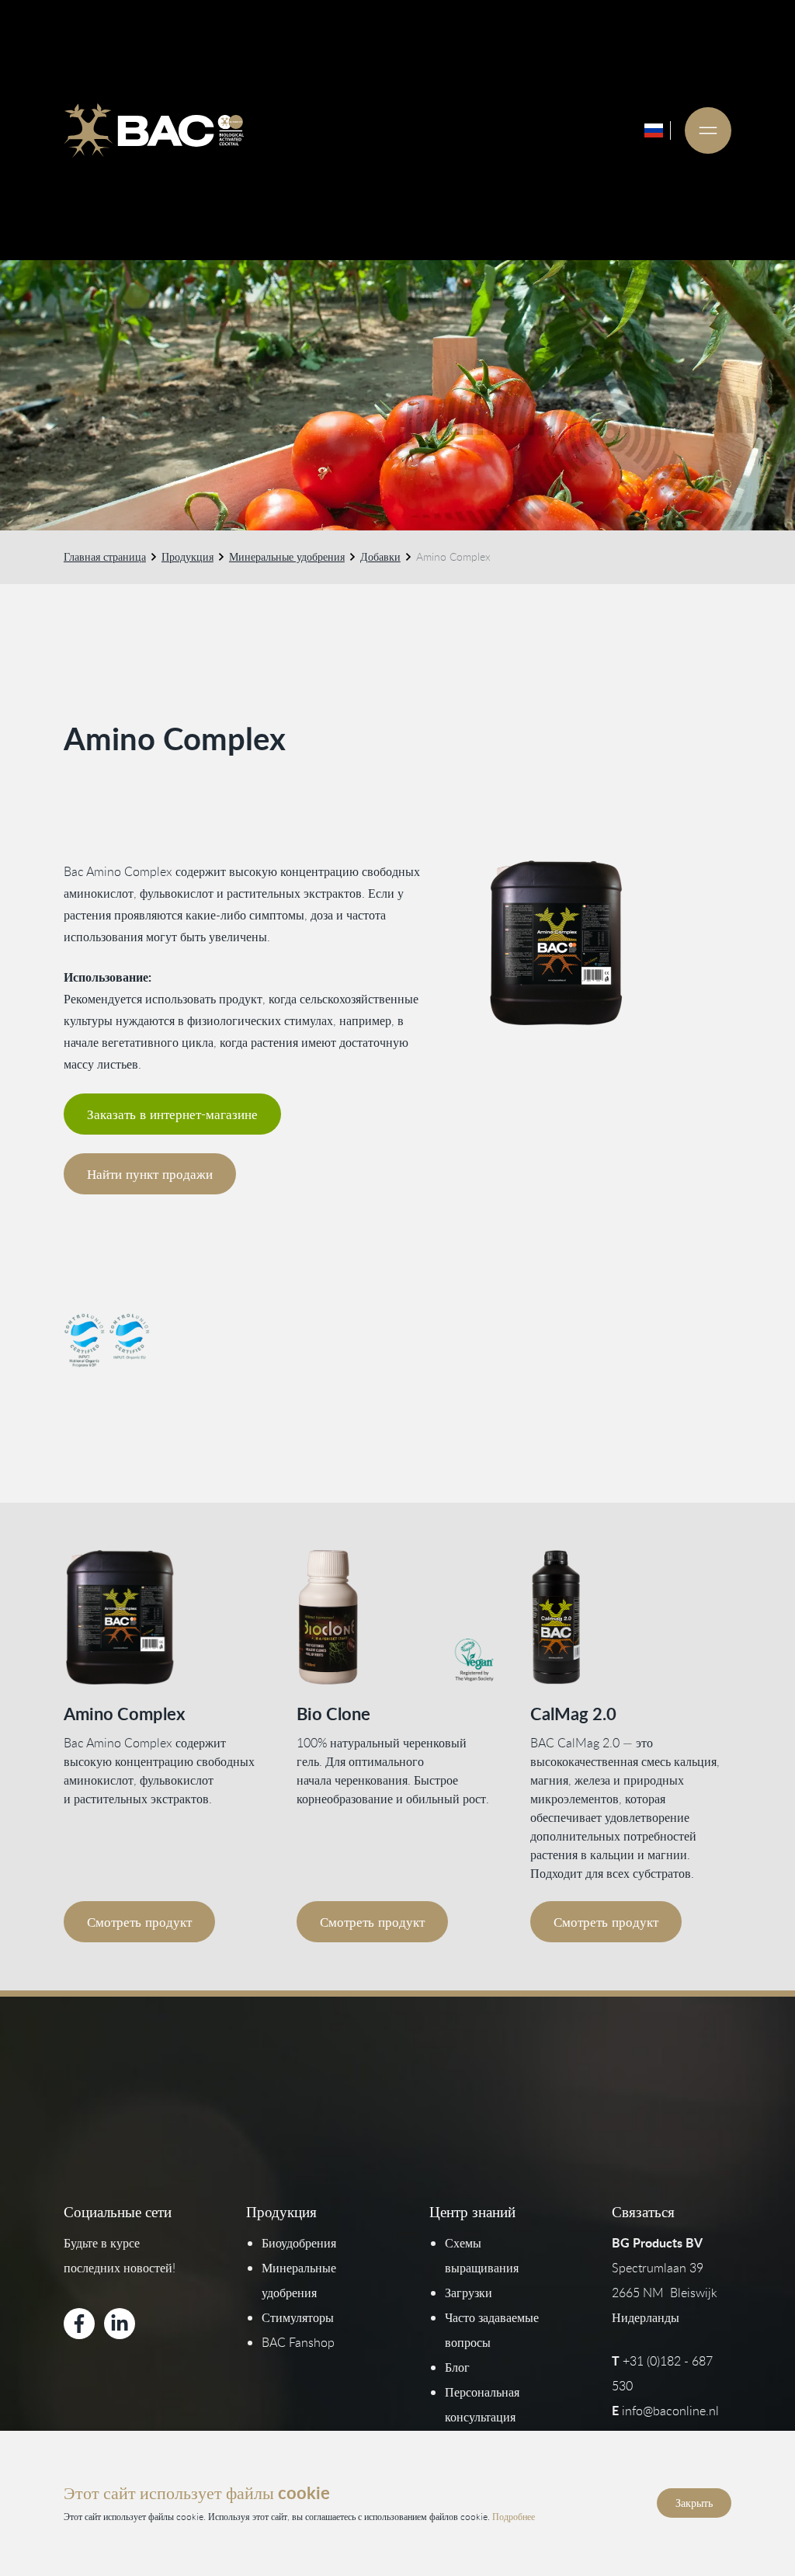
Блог (457, 2367)
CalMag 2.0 (573, 1714)
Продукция (187, 556)
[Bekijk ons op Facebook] (79, 2324)
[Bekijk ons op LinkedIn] (120, 2324)
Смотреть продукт (139, 1922)
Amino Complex (124, 1714)
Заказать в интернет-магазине (172, 1114)
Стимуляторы (298, 2317)
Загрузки (469, 2293)
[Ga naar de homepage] (154, 130)
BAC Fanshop (298, 2342)
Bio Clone (333, 1714)
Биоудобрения (299, 2243)
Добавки (380, 556)
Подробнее (514, 2516)
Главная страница (105, 556)
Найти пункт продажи (150, 1174)
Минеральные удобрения (287, 556)
